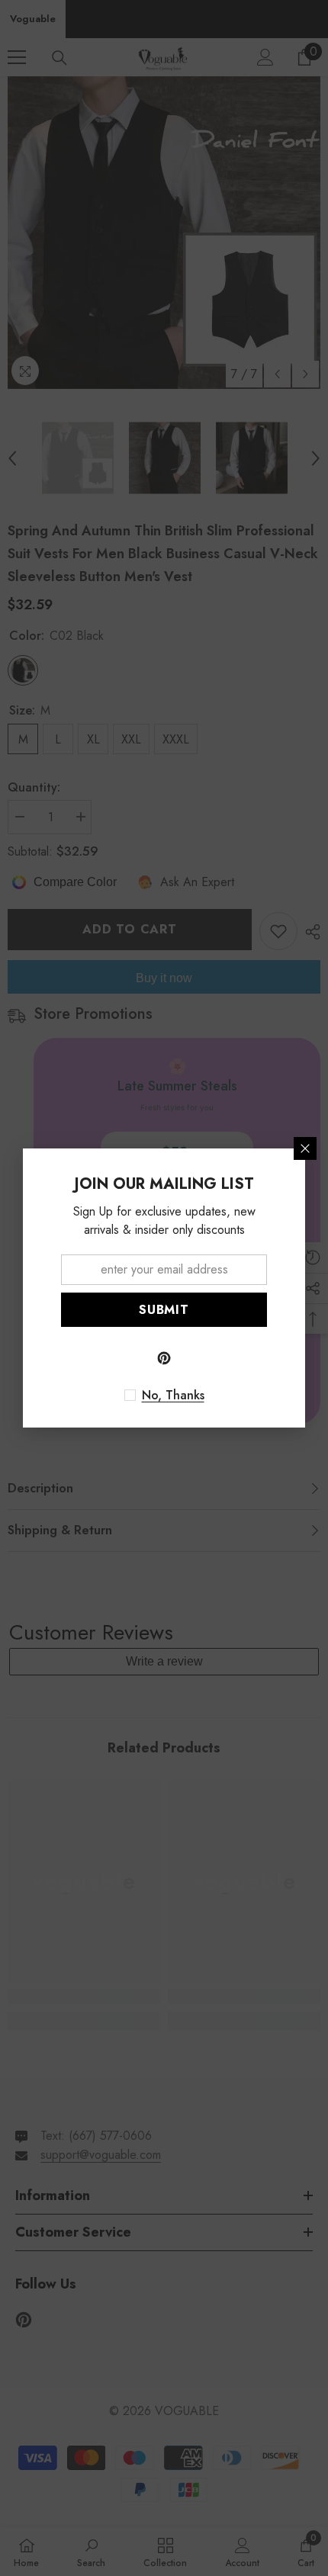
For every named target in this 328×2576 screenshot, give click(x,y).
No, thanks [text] (173, 1396)
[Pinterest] (164, 1358)
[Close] (305, 1148)
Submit (164, 1310)
